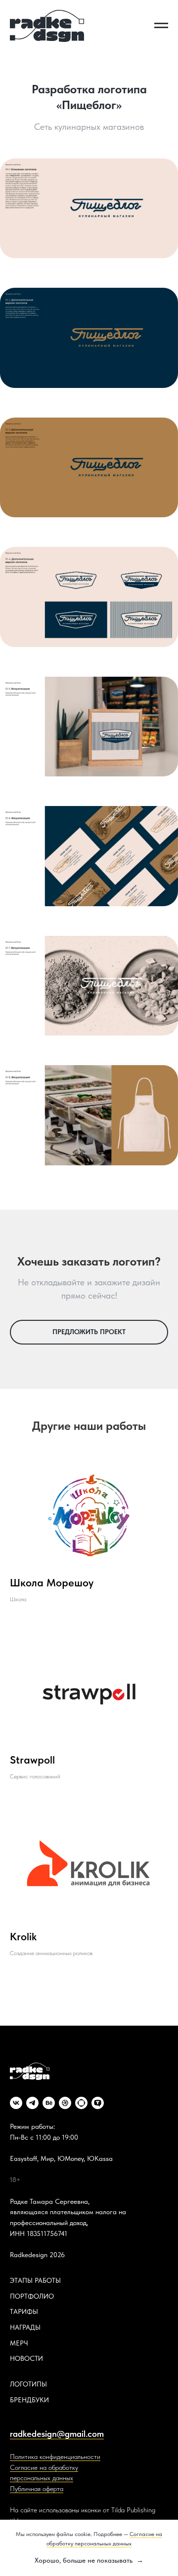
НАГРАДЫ (25, 2327)
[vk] (16, 2103)
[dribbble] (65, 2103)
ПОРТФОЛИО (32, 2296)
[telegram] (32, 2103)
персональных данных (42, 2478)
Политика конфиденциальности (55, 2457)
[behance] (49, 2103)
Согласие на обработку (44, 2467)
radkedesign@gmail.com (57, 2434)
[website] (81, 2103)
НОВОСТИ (26, 2358)
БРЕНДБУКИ (29, 2400)
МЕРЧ (19, 2343)
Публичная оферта (37, 2489)
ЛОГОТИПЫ (28, 2384)
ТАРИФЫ (24, 2311)
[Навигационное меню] (161, 26)
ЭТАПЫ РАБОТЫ (35, 2280)
